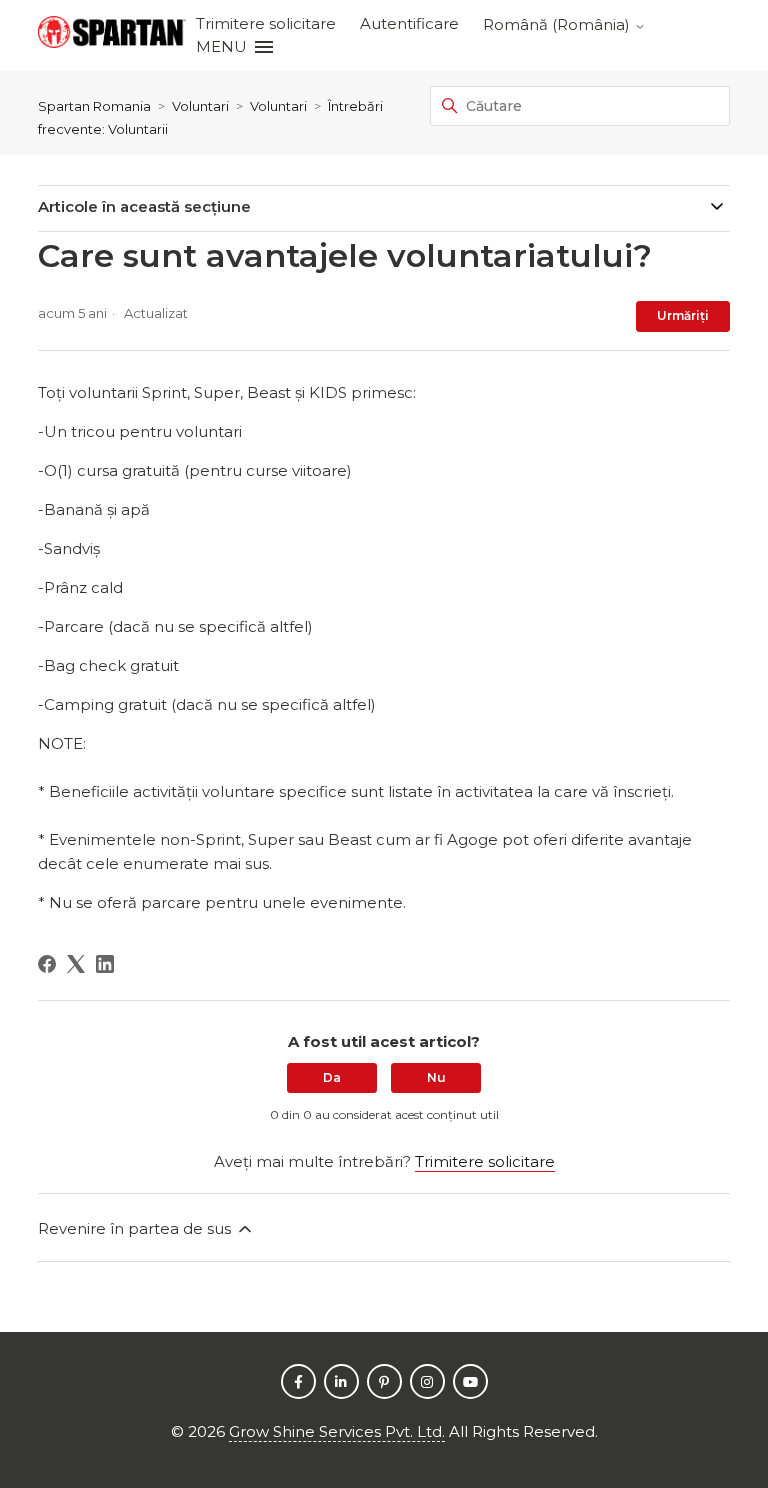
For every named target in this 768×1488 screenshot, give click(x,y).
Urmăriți (683, 315)
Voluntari (200, 106)
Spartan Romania (94, 106)
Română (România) (558, 24)
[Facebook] (47, 964)
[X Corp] (76, 964)
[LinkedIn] (105, 964)
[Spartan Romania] (112, 35)
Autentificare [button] (409, 23)
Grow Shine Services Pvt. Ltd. (337, 1431)
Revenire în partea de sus (136, 1228)
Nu (436, 1077)
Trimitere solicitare (266, 23)
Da (332, 1077)
